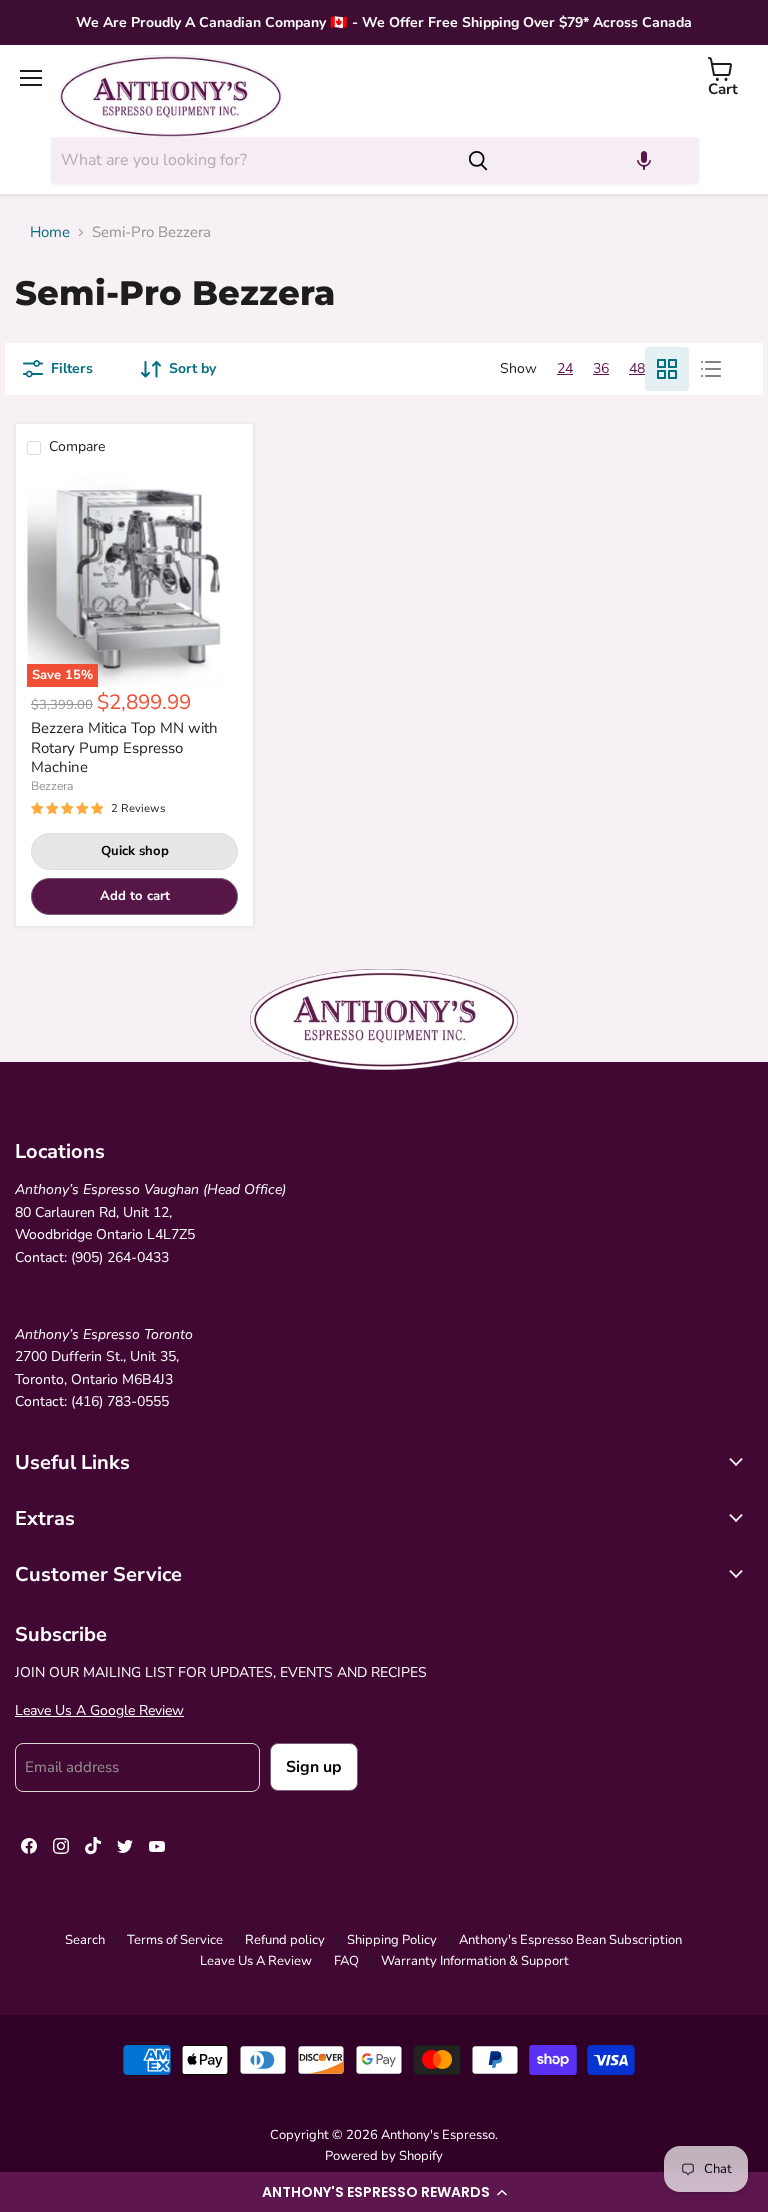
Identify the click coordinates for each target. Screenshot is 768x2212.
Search (85, 1940)
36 (601, 368)
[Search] (478, 160)
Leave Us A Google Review (99, 1710)
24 (565, 368)
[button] (384, 2192)
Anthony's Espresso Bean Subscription (570, 1940)
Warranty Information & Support (475, 1961)
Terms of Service (175, 1940)
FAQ (346, 1961)
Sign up (314, 1767)
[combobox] (251, 160)
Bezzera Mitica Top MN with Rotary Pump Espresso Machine (124, 747)
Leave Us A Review (256, 1961)
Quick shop (135, 851)
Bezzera (52, 786)
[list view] (711, 369)
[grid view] (667, 369)
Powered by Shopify (384, 2156)
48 (637, 368)
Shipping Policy (392, 1940)
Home (50, 232)
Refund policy (285, 1940)
